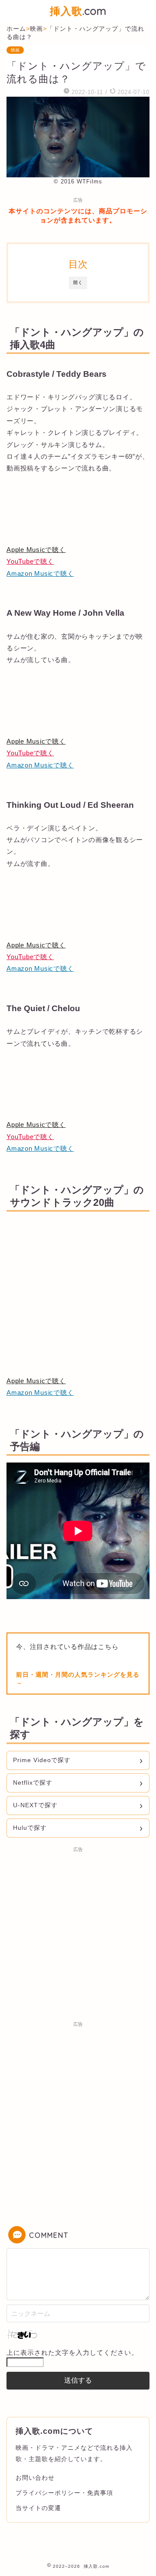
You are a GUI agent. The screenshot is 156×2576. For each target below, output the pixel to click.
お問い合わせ (35, 2478)
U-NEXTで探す (35, 1805)
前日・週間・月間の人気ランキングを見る (78, 1675)
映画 (15, 50)
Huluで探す (30, 1828)
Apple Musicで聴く (36, 550)
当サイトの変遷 (38, 2508)
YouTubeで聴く (30, 561)
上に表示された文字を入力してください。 (72, 2352)
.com (78, 11)
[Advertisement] (78, 1934)
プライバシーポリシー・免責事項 (64, 2493)
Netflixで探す (33, 1783)
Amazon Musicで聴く (40, 573)
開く (78, 282)
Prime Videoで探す (42, 1760)
